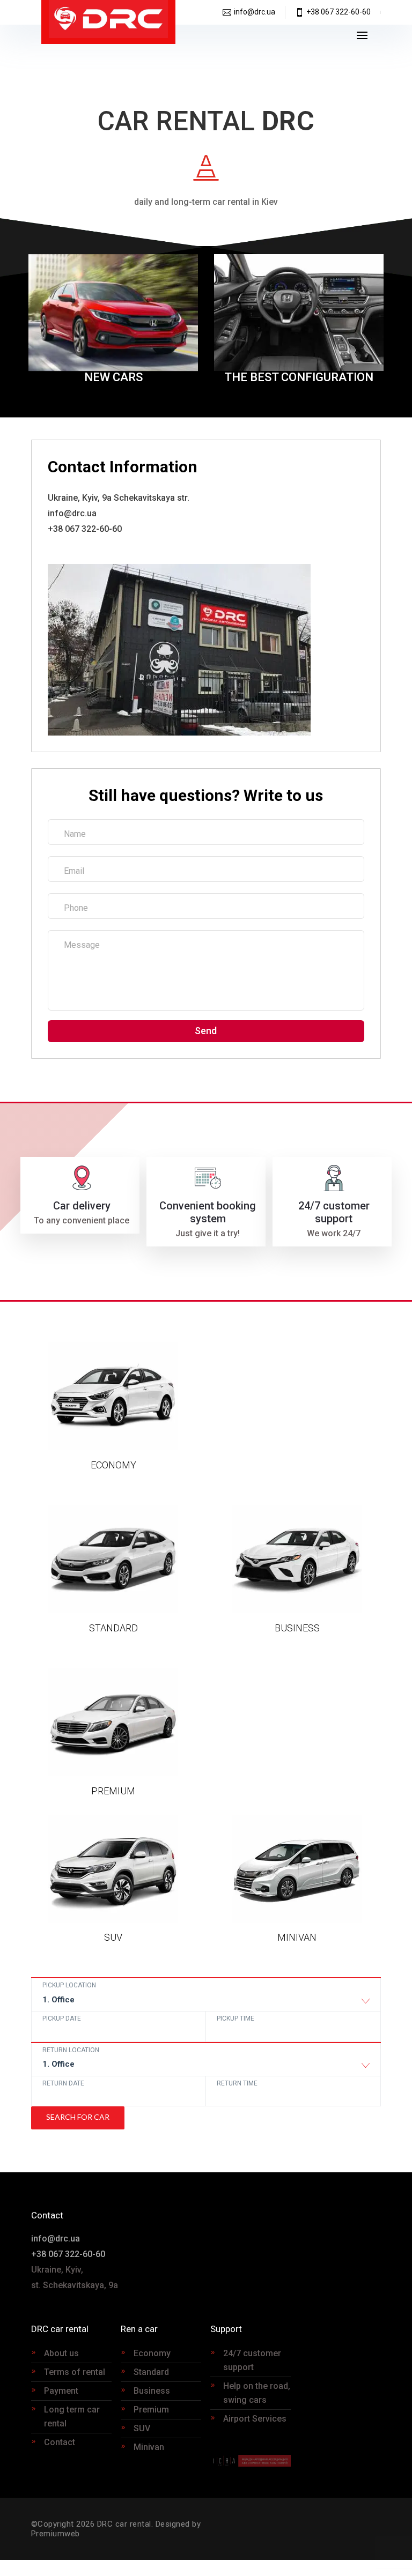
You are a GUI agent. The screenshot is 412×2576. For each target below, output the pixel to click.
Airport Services (255, 2419)
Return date (63, 2083)
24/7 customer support (252, 2360)
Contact (60, 2442)
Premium (151, 2410)
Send (206, 1031)
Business (152, 2391)
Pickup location (69, 1985)
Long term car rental (72, 2417)
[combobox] (206, 2002)
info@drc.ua (255, 12)
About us (61, 2353)
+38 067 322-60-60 (339, 12)
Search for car (78, 2117)
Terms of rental (75, 2372)
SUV (142, 2428)
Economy (152, 2353)
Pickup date (62, 2018)
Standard (151, 2372)
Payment (61, 2391)
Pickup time (236, 2018)
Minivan (149, 2447)
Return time (237, 2083)
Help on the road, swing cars (257, 2393)
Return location (71, 2050)
